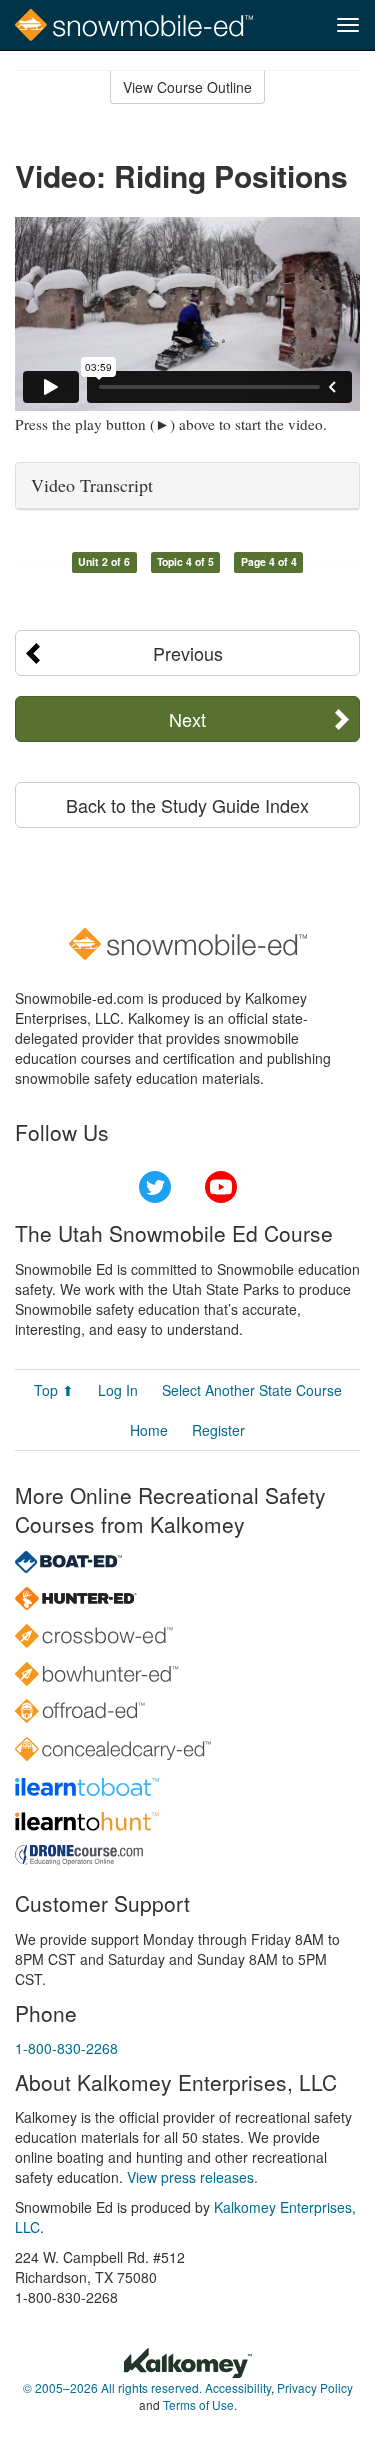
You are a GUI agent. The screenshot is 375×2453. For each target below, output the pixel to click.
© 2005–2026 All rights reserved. (112, 2387)
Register (218, 1430)
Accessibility (238, 2387)
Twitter (155, 1187)
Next (187, 719)
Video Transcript (92, 485)
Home (149, 1430)
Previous (188, 653)
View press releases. (192, 2177)
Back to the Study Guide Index (187, 805)
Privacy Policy (315, 2387)
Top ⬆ (54, 1390)
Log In (118, 1390)
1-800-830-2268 (66, 2048)
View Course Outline (187, 87)
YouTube (221, 1187)
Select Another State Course (252, 1390)
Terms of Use (198, 2404)
